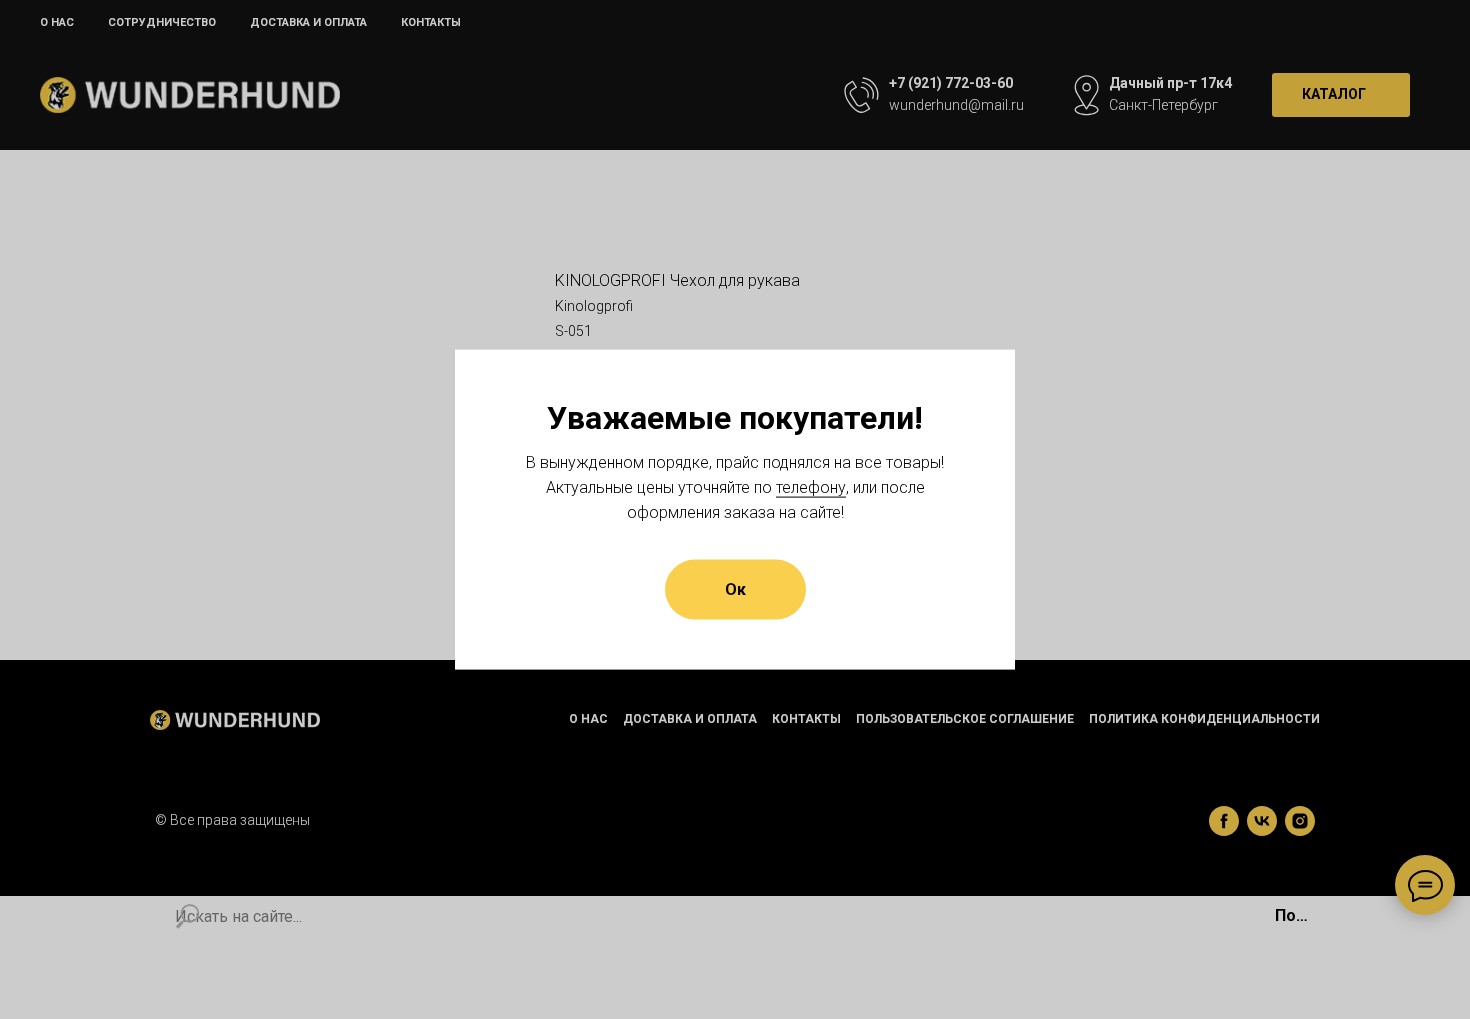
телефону (811, 486)
